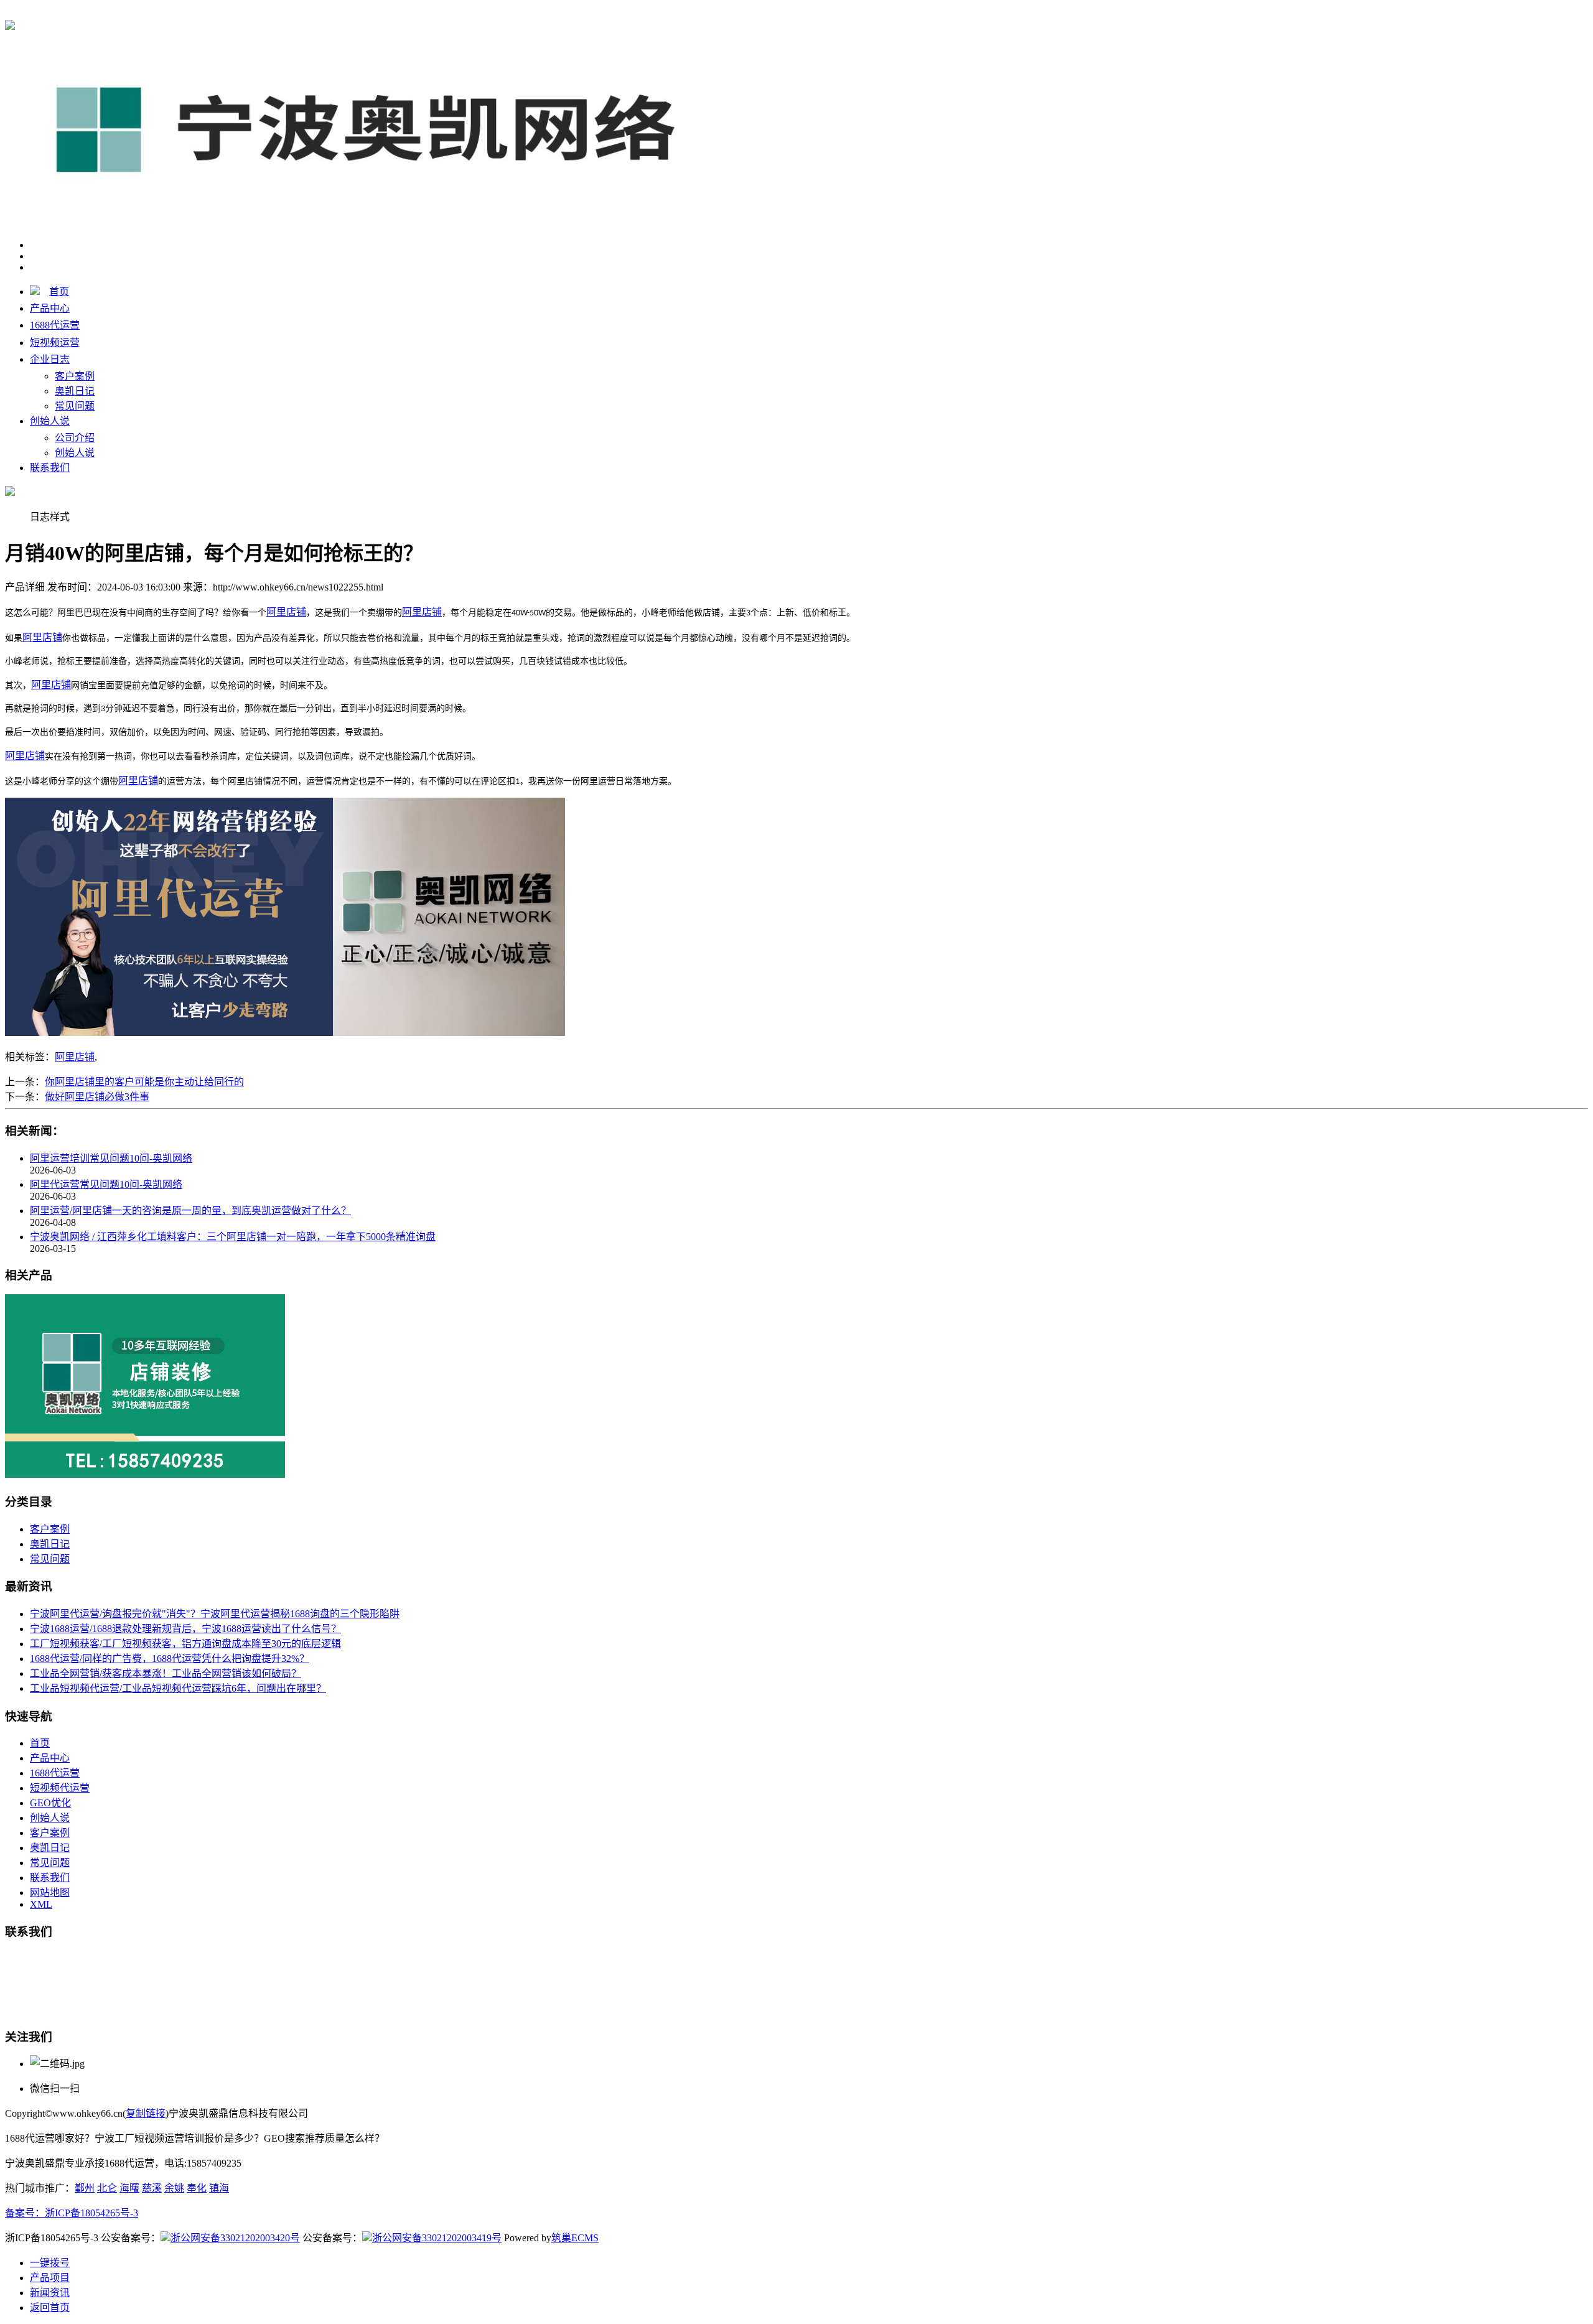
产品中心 (50, 308)
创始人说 (50, 421)
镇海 (219, 2188)
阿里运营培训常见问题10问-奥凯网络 (111, 1158)
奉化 (197, 2188)
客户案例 (75, 376)
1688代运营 (229, 13)
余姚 (174, 2188)
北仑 (107, 2188)
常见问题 (75, 406)
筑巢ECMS (575, 2238)
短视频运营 (55, 343)
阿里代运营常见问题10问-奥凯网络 (106, 1184)
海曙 (129, 2188)
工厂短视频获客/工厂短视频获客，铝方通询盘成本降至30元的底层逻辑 (185, 1644)
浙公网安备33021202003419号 (437, 2238)
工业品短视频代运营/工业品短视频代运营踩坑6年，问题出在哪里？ (178, 1688)
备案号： (25, 2213)
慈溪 (152, 2188)
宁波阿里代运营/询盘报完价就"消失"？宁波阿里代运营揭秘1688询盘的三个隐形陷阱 (215, 1614)
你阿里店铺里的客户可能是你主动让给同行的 (144, 1082)
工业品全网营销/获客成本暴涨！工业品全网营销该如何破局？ (166, 1673)
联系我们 (50, 468)
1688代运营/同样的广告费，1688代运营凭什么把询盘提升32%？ (170, 1659)
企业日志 (50, 359)
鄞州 (85, 2188)
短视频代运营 (60, 1788)
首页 (59, 292)
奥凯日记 (75, 391)
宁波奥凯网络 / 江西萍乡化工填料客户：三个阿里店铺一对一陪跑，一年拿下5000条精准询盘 (233, 1237)
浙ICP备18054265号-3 (91, 2213)
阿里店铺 (75, 1057)
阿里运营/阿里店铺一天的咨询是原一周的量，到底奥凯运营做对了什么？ (190, 1211)
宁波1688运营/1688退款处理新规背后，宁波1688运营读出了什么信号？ (185, 1629)
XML (41, 1904)
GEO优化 (50, 1803)
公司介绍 (75, 438)
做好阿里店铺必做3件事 (97, 1097)
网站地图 (50, 1892)
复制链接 (146, 2113)
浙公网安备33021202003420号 (235, 2238)
